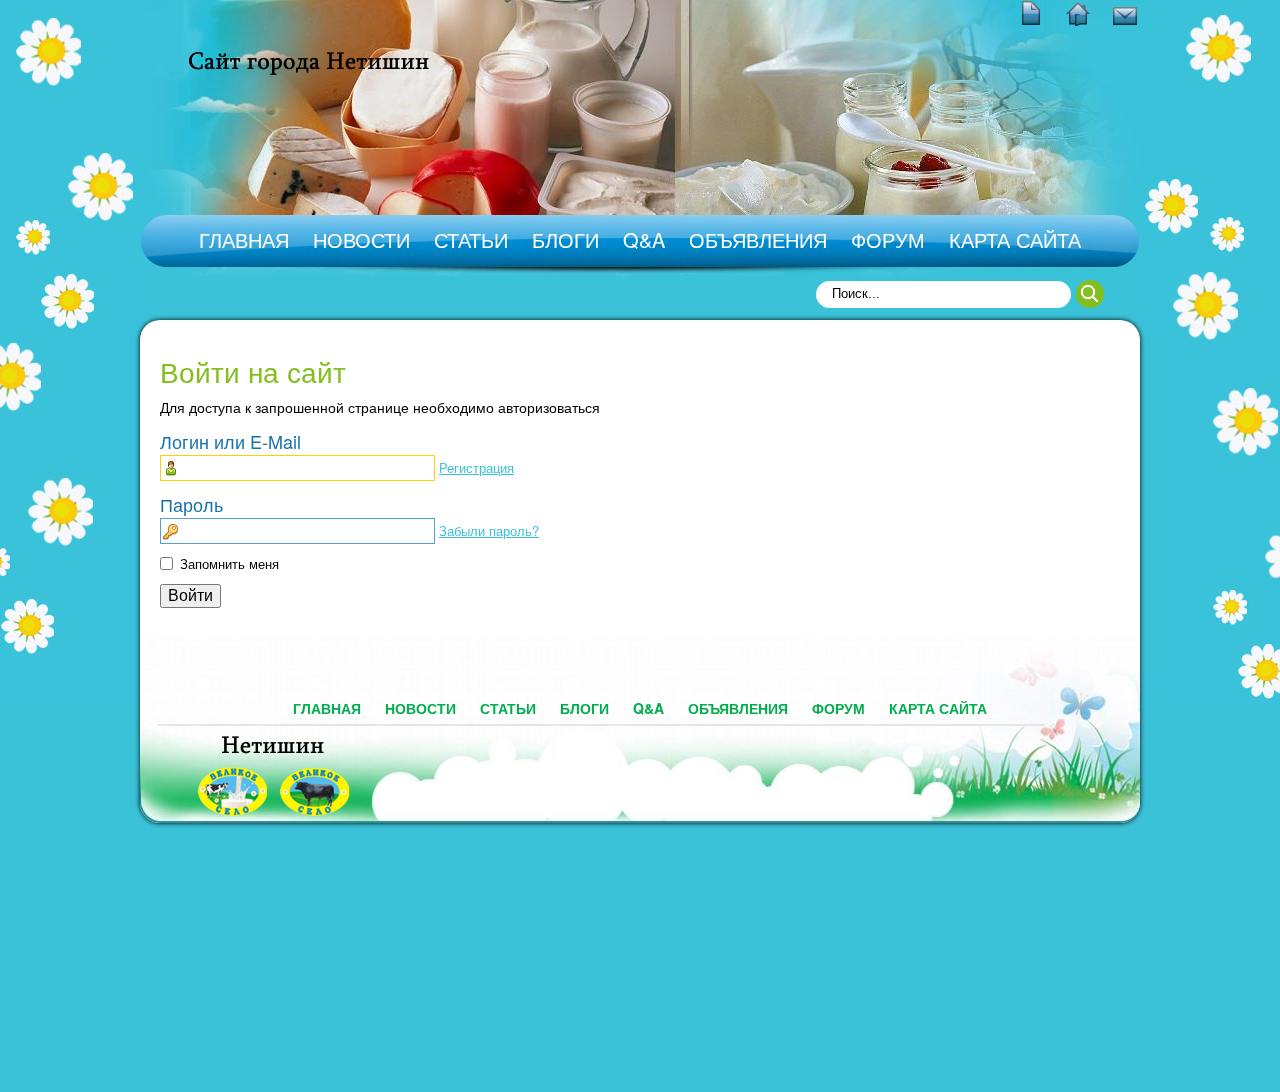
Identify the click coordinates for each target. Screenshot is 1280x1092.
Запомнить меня (229, 563)
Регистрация (476, 467)
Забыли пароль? (489, 530)
